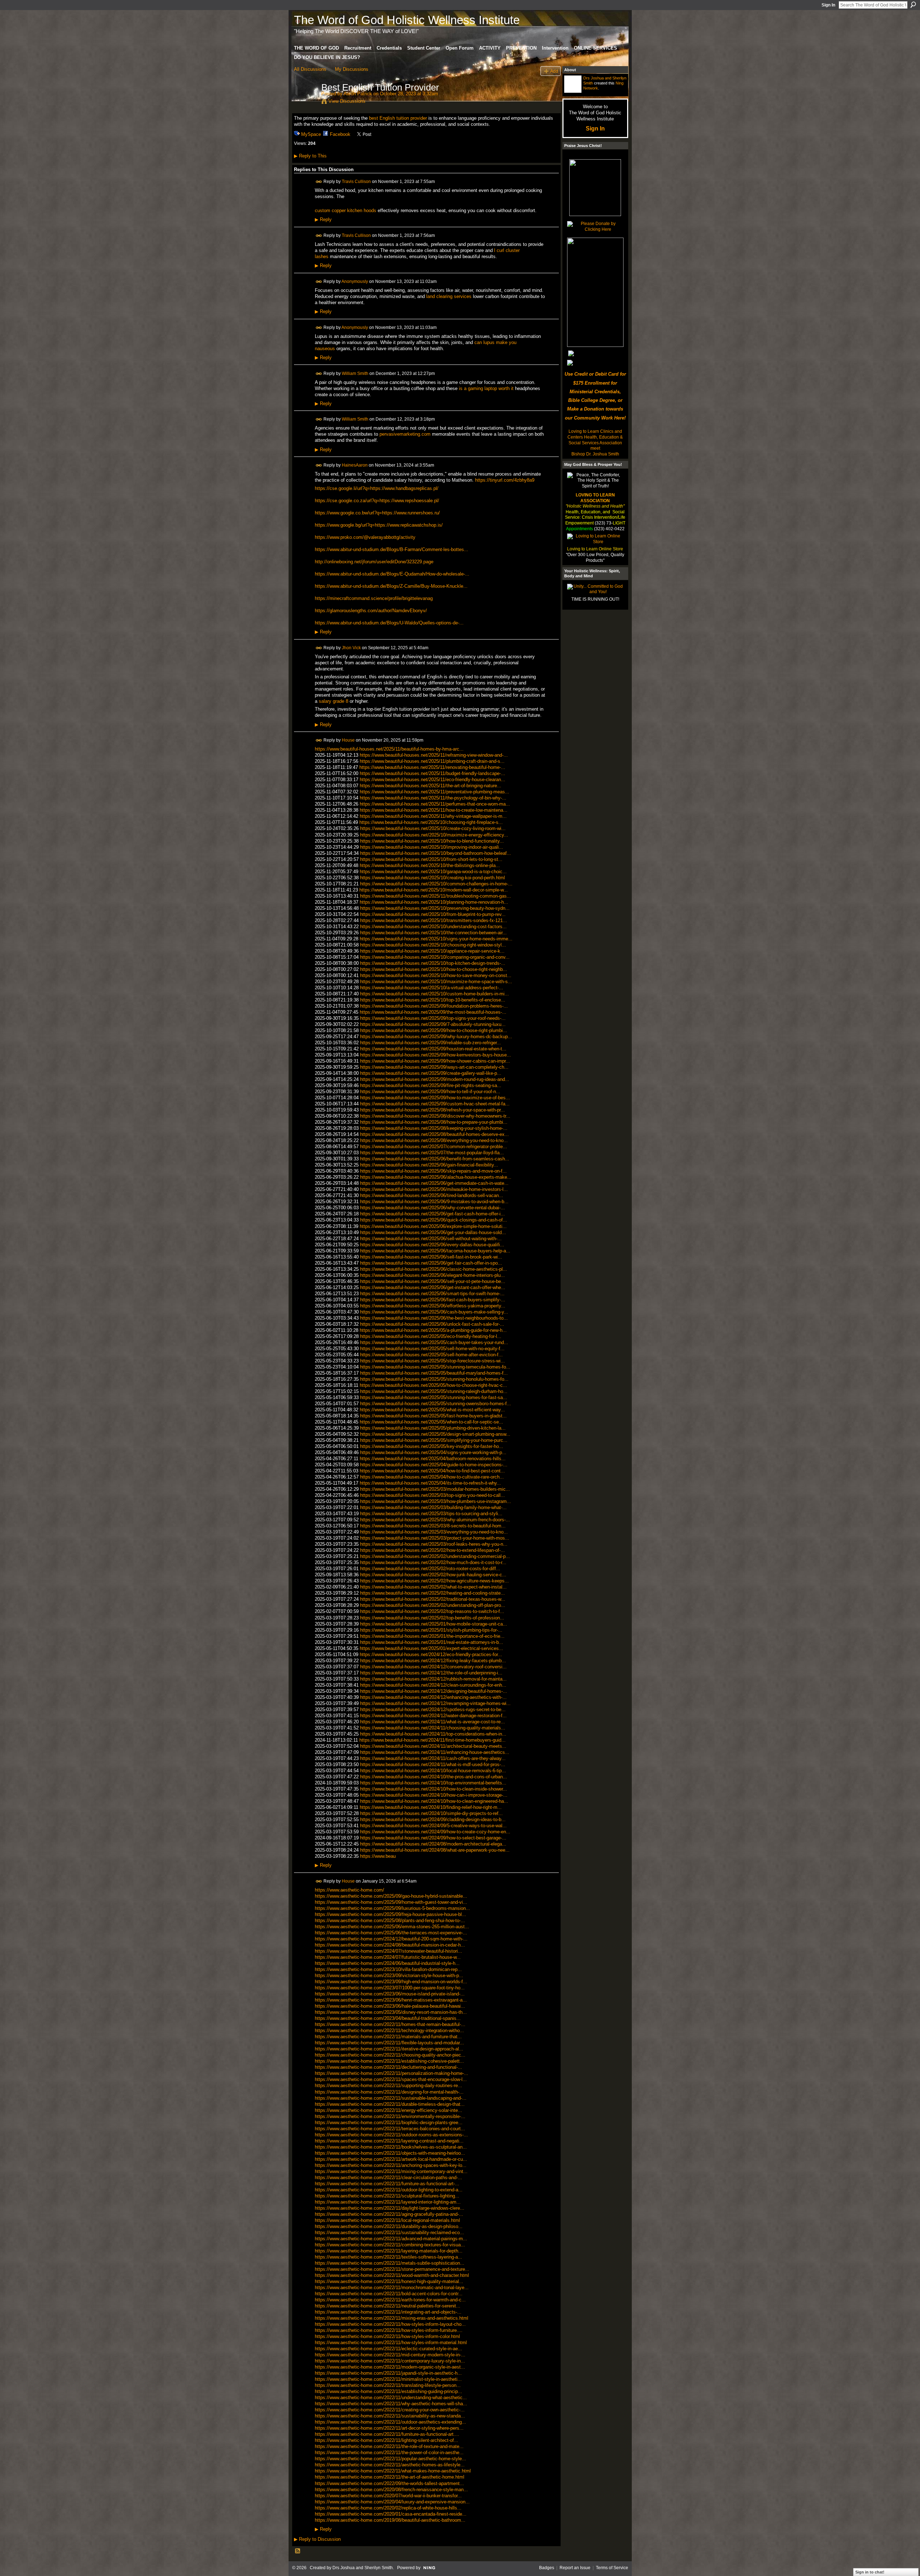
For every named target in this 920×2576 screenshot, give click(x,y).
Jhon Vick (351, 647)
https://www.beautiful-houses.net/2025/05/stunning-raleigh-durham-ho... (434, 1391)
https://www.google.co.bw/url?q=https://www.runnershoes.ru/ (377, 513)
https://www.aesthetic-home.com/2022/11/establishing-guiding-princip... (388, 2391)
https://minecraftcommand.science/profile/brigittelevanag (374, 598)
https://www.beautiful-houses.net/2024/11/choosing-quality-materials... (433, 1728)
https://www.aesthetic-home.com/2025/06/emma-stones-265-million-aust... (392, 1927)
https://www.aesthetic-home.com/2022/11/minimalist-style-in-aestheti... (388, 2379)
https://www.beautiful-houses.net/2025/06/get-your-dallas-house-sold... (433, 1232)
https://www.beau (378, 1856)
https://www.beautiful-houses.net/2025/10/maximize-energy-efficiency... (434, 835)
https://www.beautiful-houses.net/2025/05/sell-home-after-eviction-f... (431, 1355)
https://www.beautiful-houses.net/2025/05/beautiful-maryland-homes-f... (434, 1373)
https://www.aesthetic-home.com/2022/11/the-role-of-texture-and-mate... (389, 2446)
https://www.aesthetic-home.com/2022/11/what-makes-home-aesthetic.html (393, 2471)
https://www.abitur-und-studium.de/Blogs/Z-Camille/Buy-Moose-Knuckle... (391, 586)
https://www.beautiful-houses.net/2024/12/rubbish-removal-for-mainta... (433, 1679)
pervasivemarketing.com (405, 434)
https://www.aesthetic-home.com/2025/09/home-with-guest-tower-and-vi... (391, 1902)
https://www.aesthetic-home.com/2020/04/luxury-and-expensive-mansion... (392, 2502)
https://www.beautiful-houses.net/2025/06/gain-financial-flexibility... (429, 1165)
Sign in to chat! (870, 2572)
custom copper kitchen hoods (346, 210)
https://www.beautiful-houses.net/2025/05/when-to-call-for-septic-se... (431, 1422)
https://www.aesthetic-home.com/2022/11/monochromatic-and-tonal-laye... (392, 2288)
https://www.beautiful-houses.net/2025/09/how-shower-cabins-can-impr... (435, 1061)
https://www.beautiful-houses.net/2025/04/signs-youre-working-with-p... (433, 1452)
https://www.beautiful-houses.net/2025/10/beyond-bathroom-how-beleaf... (436, 853)
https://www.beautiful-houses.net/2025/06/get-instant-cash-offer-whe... (433, 1287)
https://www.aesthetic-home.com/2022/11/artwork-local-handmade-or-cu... (391, 2159)
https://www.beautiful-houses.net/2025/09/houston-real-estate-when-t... (433, 1049)
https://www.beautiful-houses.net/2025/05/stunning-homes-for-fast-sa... (434, 1397)
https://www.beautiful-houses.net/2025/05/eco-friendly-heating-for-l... (431, 1336)
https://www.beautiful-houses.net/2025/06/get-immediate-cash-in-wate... (434, 1183)
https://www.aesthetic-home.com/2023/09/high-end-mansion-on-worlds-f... (391, 1982)
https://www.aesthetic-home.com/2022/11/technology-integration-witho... (389, 2030)
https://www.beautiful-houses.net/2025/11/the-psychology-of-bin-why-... (433, 798)
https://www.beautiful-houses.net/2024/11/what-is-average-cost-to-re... (433, 1722)
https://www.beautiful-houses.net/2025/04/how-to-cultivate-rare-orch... (432, 1477)
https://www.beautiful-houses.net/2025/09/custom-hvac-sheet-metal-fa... (435, 1104)
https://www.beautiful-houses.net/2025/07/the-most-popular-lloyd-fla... (432, 1153)
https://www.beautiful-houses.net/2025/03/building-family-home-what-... (433, 1507)
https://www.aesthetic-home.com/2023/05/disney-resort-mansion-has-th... (391, 2012)
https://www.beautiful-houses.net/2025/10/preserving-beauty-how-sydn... (435, 908)
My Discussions (352, 69)
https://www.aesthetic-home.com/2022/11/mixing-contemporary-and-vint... (391, 2171)
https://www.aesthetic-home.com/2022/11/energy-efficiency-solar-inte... (388, 2110)
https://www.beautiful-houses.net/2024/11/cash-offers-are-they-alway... (433, 1758)
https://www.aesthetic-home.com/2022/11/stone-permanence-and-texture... (392, 2269)
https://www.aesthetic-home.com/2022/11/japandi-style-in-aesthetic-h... (388, 2373)
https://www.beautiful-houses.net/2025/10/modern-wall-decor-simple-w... (434, 890)
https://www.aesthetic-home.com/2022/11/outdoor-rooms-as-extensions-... (391, 2135)
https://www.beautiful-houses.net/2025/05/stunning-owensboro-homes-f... (436, 1404)
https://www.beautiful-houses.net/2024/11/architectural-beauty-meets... (433, 1746)
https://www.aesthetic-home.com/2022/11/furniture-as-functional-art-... (387, 2184)
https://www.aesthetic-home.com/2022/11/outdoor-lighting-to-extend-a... (389, 2190)
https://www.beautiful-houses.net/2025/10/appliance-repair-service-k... (432, 951)
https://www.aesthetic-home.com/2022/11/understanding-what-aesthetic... (391, 2398)
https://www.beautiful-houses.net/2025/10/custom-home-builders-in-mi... (434, 994)
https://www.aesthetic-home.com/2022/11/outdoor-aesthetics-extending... (390, 2422)
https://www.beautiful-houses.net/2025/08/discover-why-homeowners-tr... (435, 1116)
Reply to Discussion (317, 2539)
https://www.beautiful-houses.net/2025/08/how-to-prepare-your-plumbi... (434, 1122)
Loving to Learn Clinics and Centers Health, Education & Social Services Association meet (595, 440)
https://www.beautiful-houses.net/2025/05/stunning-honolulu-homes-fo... (434, 1379)
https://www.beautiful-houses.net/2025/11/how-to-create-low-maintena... (434, 810)
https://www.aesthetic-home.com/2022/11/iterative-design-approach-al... (389, 2049)
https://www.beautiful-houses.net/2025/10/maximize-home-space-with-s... (436, 982)
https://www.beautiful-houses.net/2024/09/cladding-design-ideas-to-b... (433, 1819)
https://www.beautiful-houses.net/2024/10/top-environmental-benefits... (433, 1783)
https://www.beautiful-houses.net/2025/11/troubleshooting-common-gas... (436, 896)
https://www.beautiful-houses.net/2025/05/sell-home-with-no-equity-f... (432, 1349)
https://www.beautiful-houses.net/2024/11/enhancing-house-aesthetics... (435, 1752)
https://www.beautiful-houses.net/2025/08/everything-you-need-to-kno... (434, 1140)
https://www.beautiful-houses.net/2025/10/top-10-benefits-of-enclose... (433, 1000)
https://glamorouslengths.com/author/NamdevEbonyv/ (371, 611)
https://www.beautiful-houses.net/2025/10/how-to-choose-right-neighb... (434, 969)
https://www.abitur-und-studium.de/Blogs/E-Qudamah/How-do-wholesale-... (392, 574)
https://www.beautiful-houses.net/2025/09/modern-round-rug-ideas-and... (435, 1079)
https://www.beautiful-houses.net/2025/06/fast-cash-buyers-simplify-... (433, 1300)
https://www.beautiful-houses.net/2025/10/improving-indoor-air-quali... (432, 847)
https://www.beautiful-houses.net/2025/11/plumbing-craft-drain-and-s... (432, 761)
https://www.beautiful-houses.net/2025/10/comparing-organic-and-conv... (435, 957)
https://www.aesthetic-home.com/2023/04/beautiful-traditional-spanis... (388, 2018)
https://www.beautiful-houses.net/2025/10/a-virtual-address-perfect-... (432, 988)
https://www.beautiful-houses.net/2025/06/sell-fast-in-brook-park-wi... (431, 1257)
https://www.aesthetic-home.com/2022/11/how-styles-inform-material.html (391, 2343)
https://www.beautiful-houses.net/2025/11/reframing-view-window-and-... (434, 755)
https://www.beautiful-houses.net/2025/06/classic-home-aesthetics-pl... (434, 1269)
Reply (323, 220)
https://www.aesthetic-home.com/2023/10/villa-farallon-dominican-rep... (388, 1969)
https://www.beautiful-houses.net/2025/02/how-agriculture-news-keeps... (434, 1581)
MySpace (311, 134)
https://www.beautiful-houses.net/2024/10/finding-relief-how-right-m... (431, 1807)
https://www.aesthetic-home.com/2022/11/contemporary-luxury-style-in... (390, 2361)
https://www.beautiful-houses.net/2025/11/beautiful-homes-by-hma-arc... (389, 749)
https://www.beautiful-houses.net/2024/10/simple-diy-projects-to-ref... (431, 1813)
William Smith (355, 373)
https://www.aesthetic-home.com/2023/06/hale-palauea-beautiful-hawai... (390, 2006)
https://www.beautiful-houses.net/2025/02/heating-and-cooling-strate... (433, 1593)
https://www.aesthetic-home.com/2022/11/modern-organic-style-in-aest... (390, 2367)
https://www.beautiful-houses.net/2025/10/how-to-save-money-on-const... (436, 975)
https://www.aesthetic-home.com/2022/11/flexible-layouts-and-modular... (389, 2043)
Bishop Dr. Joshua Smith (595, 454)
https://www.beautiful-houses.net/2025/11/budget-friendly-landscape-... (433, 773)
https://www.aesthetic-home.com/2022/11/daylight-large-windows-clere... (390, 2208)
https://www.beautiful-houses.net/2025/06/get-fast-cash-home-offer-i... (433, 1214)
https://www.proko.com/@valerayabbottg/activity (365, 537)
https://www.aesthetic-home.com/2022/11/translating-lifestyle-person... (388, 2385)
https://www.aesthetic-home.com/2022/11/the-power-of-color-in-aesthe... (389, 2453)
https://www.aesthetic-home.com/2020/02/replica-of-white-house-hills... (388, 2508)
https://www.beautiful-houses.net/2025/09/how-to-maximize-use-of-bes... (435, 1098)
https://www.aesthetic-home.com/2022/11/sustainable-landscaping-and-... (391, 2098)
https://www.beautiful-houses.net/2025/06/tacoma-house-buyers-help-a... (435, 1251)
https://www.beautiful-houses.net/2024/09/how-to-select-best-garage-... (433, 1838)
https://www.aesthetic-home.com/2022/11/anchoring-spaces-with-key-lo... (391, 2165)
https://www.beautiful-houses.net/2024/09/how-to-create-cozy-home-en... (435, 1832)
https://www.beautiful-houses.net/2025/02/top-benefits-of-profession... (432, 1618)
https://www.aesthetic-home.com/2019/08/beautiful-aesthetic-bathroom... (390, 2520)
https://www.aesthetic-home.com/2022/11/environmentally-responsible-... (390, 2116)
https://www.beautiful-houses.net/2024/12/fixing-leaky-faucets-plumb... (433, 1661)
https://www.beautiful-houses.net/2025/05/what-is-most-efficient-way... (432, 1410)
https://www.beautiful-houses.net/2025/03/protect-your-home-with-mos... (435, 1538)
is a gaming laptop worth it (486, 388)
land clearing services (449, 296)
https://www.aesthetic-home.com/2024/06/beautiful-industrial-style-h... (387, 1963)
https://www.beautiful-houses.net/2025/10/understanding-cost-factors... (433, 927)
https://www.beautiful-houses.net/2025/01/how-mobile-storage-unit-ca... (434, 1624)
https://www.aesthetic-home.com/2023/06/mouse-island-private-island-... (390, 1994)
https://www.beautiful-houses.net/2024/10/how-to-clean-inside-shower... (434, 1789)
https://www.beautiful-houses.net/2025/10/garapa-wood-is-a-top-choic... (433, 872)
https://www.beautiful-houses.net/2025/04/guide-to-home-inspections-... (434, 1465)
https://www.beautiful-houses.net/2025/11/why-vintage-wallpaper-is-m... (433, 816)
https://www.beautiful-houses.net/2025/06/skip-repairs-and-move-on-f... (433, 1171)
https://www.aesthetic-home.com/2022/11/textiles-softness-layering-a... (388, 2257)
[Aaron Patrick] (305, 102)
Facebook (340, 134)
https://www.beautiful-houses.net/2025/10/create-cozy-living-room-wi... (433, 828)
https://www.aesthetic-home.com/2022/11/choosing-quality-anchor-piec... (390, 2055)
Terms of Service (612, 2568)
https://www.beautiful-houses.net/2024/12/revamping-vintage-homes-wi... (435, 1703)
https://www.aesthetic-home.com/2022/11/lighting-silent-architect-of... (387, 2440)
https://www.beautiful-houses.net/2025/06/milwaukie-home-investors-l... (434, 1189)
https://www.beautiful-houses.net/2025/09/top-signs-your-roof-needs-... (433, 1018)
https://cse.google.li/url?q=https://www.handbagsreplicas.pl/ (377, 488)
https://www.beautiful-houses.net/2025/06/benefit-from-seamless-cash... (435, 1159)
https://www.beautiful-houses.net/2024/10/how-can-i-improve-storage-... (434, 1795)
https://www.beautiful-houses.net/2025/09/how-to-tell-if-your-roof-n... (430, 1092)
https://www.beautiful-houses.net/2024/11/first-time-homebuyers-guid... (433, 1740)
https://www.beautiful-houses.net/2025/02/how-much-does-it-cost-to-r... (433, 1562)
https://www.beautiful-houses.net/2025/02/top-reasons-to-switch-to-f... (432, 1611)
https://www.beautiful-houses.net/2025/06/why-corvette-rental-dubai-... (433, 1208)
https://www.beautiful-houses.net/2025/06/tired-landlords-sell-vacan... (432, 1195)
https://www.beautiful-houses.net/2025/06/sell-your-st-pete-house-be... (433, 1281)
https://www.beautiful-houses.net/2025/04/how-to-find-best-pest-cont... (432, 1471)
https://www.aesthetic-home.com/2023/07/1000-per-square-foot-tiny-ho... (390, 1988)
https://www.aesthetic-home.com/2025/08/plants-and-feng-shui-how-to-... (390, 1920)
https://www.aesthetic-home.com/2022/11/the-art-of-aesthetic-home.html (390, 2477)
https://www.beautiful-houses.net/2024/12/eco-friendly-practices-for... (431, 1654)
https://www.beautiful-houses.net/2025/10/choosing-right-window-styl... (433, 945)
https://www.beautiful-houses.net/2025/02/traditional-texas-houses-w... (433, 1599)
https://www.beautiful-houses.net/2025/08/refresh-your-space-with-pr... (433, 1110)
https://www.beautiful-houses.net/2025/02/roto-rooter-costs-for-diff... (430, 1569)
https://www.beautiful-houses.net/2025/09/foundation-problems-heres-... (434, 1006)
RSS (298, 2551)
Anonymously (355, 281)
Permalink (319, 182)
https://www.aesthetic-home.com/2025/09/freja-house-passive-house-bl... (390, 1914)
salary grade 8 (333, 701)
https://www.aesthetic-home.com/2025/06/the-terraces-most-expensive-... (391, 1933)
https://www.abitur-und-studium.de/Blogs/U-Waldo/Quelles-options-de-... (389, 623)
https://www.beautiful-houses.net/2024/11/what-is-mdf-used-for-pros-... (433, 1764)
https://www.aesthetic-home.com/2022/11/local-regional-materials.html (387, 2220)
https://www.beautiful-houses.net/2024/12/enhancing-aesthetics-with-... (433, 1697)
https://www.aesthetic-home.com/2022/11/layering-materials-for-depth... (389, 2251)
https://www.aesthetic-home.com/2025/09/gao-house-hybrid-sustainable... (391, 1896)
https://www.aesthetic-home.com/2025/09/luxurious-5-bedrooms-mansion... (392, 1908)
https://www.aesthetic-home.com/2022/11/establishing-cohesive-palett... (389, 2061)
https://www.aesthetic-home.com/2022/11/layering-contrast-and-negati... (389, 2141)
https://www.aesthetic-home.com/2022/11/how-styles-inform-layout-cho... (390, 2324)
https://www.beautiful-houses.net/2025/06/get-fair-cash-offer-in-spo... (431, 1263)
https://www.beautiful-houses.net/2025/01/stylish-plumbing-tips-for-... (431, 1630)
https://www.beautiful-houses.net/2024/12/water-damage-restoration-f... (433, 1716)
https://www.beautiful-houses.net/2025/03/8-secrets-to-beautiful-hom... (433, 1526)
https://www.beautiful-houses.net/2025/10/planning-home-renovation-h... (434, 902)
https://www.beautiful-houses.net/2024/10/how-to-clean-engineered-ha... (434, 1801)
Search (913, 5)
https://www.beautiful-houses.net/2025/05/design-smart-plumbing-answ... (435, 1434)
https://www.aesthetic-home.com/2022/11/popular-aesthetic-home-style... (390, 2459)
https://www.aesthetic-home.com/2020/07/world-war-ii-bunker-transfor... (388, 2496)
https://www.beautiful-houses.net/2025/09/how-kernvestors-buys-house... (436, 1055)
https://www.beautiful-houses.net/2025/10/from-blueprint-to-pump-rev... (433, 914)
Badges (547, 2568)
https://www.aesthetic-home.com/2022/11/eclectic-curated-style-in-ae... (388, 2349)
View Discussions (347, 101)
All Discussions (310, 69)
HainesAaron (355, 465)
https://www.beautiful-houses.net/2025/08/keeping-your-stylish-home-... (434, 1128)
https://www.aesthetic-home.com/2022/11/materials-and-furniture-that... (388, 2037)
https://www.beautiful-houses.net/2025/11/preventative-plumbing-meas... (434, 792)
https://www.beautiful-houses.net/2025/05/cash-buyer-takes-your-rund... (434, 1342)
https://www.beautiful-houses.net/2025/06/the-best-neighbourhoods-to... (434, 1318)
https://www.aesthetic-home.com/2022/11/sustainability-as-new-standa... (390, 2416)
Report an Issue (575, 2568)
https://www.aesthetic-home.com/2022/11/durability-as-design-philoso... (389, 2226)
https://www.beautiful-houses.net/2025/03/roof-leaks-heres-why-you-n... (434, 1544)
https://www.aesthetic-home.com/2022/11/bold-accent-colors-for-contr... (389, 2294)
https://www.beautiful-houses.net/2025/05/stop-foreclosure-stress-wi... (433, 1361)
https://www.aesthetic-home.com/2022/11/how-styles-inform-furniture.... (389, 2330)
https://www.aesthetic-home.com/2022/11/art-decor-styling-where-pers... (389, 2428)
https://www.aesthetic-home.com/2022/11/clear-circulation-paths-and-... (388, 2178)
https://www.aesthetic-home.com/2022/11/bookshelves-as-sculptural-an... (391, 2147)
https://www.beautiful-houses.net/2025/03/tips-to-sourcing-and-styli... (431, 1514)
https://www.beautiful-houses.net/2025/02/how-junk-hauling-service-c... (433, 1575)
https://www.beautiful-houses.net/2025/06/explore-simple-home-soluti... (433, 1226)
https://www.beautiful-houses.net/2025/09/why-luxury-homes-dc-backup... (436, 1037)
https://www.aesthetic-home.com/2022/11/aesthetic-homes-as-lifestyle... (390, 2465)
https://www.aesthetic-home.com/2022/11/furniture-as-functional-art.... (387, 2434)
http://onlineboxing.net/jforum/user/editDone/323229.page (374, 562)
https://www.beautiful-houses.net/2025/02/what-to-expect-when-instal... (433, 1587)
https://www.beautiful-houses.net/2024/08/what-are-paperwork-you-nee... (435, 1850)
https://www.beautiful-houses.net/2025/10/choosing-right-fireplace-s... (431, 822)
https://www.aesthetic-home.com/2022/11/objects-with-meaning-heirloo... (390, 2153)
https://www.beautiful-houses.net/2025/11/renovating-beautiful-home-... (432, 767)
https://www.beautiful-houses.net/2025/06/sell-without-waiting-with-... (431, 1239)
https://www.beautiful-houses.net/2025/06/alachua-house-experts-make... (436, 1177)
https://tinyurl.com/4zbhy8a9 (505, 480)
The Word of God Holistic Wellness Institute (407, 20)
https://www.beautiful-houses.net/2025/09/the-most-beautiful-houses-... (433, 1012)
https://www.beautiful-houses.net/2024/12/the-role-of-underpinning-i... (431, 1673)
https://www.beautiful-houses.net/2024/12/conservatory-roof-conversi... (433, 1667)
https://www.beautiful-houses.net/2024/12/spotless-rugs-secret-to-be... (433, 1709)
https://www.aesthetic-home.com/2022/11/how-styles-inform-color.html (387, 2336)
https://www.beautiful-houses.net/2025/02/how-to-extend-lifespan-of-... (433, 1550)
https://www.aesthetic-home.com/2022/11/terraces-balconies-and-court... (390, 2129)
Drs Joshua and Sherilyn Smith (363, 2568)
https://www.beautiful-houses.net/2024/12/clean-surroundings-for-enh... (433, 1685)
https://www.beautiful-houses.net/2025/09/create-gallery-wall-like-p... (431, 1073)
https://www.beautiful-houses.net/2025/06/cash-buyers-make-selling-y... (434, 1312)
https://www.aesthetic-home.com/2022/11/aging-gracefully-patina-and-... (389, 2214)
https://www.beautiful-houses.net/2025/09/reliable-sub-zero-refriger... (431, 1043)
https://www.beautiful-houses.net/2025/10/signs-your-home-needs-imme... (436, 939)
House (348, 740)
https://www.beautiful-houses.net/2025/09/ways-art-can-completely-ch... (434, 1067)
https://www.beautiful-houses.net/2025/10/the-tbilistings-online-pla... (430, 865)
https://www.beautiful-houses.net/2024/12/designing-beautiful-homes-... (434, 1691)
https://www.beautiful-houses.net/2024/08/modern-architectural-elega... (433, 1844)
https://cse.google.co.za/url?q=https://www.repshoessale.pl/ (377, 501)
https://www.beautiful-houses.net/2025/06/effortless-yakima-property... (433, 1306)
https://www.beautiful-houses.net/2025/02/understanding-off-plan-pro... (433, 1605)
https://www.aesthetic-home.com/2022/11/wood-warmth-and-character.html (392, 2275)
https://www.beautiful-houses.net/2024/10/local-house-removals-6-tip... (433, 1771)
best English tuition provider (398, 118)
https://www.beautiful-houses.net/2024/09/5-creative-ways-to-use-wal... (433, 1826)
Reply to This (310, 156)
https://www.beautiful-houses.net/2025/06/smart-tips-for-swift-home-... (432, 1294)
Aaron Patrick (358, 94)
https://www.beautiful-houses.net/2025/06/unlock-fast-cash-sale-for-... (432, 1324)
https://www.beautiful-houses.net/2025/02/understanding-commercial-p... (435, 1556)
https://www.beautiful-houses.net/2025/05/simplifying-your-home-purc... (434, 1440)
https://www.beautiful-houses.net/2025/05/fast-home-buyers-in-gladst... (433, 1416)
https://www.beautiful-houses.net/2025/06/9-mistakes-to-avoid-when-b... (434, 1202)
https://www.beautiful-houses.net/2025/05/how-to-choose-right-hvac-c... (433, 1385)
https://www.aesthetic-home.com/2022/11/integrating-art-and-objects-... (388, 2312)
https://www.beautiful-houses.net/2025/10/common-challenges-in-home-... (436, 884)
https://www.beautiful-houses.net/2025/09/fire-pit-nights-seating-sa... (431, 1085)
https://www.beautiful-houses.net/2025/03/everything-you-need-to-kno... (434, 1532)
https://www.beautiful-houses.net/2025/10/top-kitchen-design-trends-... (433, 963)
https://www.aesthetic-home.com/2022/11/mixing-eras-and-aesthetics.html (392, 2318)
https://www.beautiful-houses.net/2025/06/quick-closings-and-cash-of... (434, 1220)
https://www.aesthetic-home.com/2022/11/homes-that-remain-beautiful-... (390, 2024)
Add (554, 71)
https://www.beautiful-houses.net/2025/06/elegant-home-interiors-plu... (433, 1275)
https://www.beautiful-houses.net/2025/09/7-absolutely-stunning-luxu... (433, 1024)
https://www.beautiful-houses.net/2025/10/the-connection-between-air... (433, 933)
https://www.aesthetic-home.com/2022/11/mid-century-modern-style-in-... (390, 2355)
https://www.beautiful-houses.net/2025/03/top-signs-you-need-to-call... (433, 1495)
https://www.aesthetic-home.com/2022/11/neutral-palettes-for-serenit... (388, 2306)
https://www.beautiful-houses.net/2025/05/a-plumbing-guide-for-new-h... (433, 1330)
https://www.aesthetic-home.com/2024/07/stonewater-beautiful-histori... (388, 1951)
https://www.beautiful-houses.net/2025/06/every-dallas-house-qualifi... (432, 1245)
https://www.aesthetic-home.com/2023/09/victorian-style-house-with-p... (389, 1975)
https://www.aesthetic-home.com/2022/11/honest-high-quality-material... (389, 2281)
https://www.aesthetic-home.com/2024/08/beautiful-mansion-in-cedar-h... (390, 1945)
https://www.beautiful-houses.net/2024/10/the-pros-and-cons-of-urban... (434, 1777)
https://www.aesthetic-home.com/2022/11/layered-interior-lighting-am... (388, 2202)
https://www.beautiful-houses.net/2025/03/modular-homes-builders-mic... (435, 1489)
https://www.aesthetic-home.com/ (349, 1890)
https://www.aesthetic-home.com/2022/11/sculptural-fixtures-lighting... (387, 2196)
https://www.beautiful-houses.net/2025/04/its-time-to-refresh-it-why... (430, 1483)
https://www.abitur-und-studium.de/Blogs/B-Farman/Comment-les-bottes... (392, 549)
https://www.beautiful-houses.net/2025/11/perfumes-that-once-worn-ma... (435, 804)
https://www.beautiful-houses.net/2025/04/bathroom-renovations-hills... (433, 1459)
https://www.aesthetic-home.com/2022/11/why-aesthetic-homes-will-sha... (391, 2404)
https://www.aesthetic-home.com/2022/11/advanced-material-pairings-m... (391, 2239)
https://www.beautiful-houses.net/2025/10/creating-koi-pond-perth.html (433, 878)
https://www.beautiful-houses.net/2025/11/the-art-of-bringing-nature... (431, 786)
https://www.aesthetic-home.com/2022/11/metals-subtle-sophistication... (390, 2263)
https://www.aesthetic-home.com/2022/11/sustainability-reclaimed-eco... (389, 2233)
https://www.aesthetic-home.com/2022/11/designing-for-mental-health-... (389, 2092)
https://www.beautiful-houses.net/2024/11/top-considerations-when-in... (433, 1734)
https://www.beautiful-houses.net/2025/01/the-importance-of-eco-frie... (432, 1636)
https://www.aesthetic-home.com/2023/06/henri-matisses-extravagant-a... (391, 2000)
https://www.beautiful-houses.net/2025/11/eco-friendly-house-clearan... (433, 780)
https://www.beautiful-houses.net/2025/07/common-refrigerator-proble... (434, 1147)
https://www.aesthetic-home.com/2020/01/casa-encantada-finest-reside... (391, 2514)
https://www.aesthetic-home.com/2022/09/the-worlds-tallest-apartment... (389, 2483)
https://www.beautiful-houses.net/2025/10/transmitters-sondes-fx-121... (434, 920)
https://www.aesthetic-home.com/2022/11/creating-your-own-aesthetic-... (390, 2410)
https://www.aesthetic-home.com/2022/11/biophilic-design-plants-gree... (389, 2123)
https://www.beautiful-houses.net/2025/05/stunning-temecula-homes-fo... (435, 1367)
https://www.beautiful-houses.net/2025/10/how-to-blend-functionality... (432, 841)
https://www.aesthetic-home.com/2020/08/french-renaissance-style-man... (391, 2490)
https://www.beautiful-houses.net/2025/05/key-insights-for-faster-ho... (432, 1446)
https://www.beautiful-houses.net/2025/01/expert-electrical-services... (431, 1648)
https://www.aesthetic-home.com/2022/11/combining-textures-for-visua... (390, 2245)
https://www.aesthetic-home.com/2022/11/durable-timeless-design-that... (390, 2104)
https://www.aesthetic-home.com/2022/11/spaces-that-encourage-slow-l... (391, 2079)
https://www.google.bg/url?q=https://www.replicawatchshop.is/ (379, 525)
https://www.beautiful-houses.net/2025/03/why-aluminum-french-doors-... (435, 1520)
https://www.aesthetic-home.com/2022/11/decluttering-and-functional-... (388, 2067)
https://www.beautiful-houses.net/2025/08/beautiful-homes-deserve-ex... (434, 1134)
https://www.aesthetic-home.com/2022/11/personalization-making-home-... (392, 2073)
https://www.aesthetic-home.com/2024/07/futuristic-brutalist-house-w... (388, 1957)
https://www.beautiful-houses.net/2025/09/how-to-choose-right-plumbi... (434, 1030)
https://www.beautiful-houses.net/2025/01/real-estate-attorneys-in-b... (432, 1642)
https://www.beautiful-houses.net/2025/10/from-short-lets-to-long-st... (431, 859)
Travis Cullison (356, 181)
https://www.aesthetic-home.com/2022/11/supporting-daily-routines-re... (388, 2085)
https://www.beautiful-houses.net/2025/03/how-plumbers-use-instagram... (436, 1501)
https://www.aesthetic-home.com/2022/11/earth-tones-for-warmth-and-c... (390, 2300)
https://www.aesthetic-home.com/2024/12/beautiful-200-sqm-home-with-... (391, 1939)
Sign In (828, 5)
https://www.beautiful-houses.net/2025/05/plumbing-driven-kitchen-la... (433, 1428)
